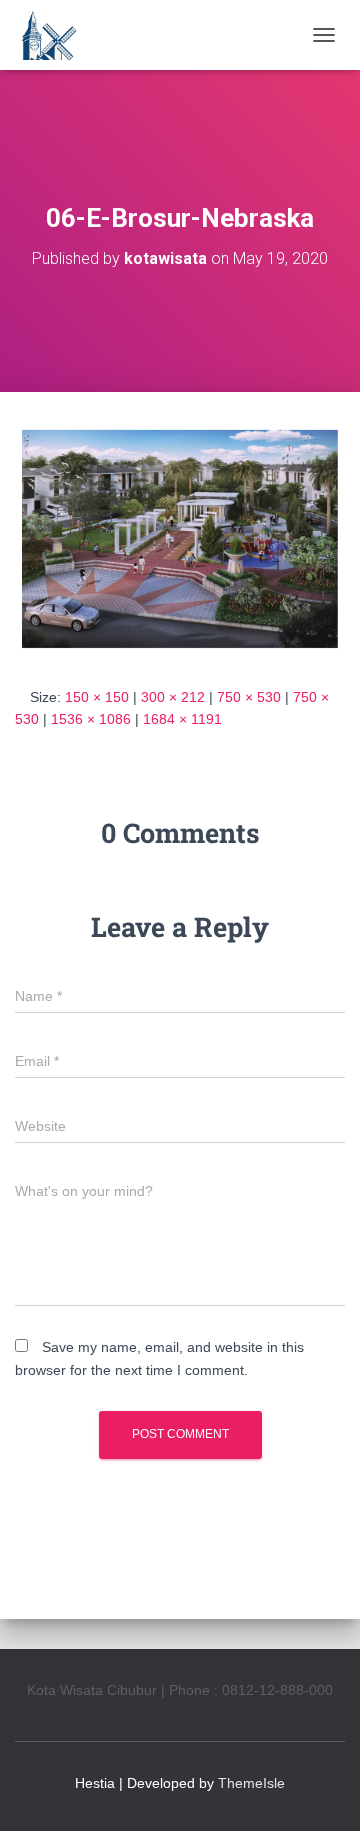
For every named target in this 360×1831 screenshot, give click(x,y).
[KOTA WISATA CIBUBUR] (55, 35)
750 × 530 (249, 697)
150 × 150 (97, 697)
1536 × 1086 (91, 719)
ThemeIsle (251, 1783)
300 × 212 (173, 697)
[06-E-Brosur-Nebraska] (180, 538)
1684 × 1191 (182, 719)
